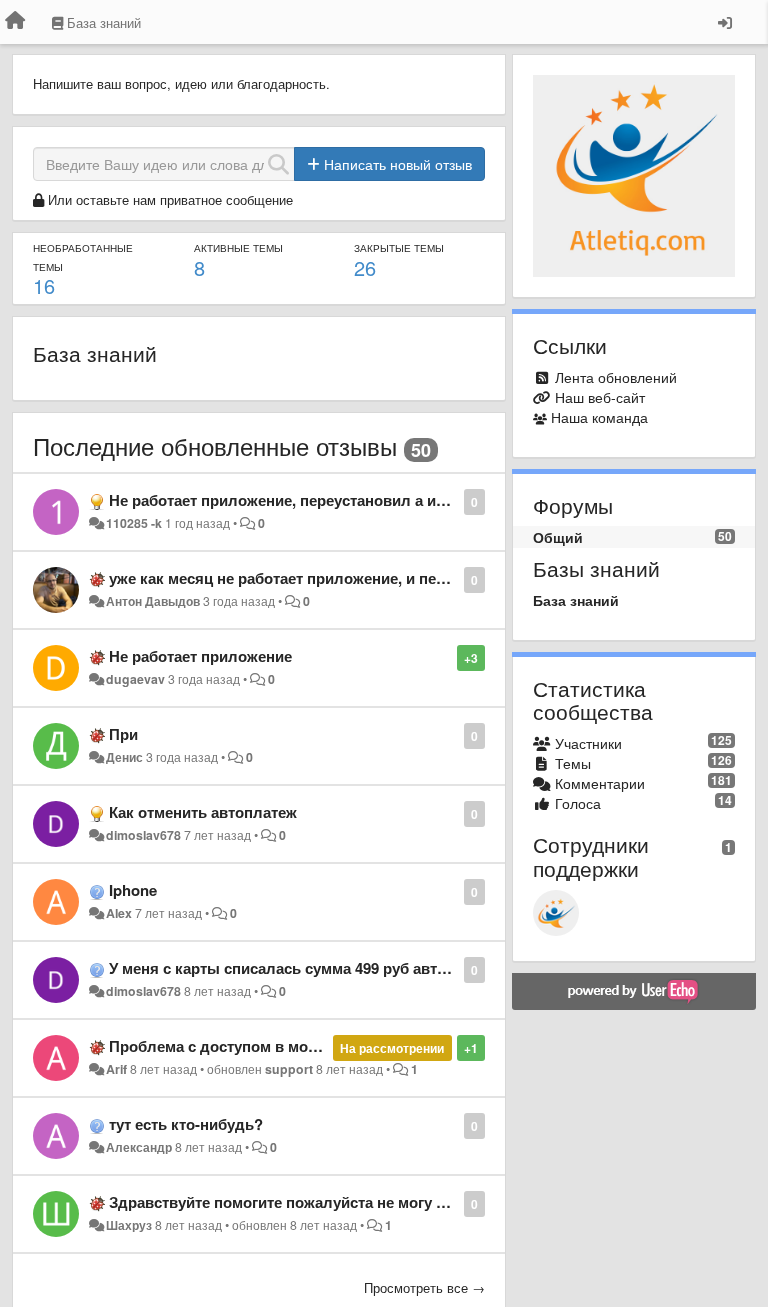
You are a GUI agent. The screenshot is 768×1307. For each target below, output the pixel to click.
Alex (119, 913)
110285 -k (134, 523)
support (289, 1069)
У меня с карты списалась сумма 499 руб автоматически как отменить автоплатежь (416, 968)
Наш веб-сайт (600, 397)
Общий (558, 537)
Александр (139, 1147)
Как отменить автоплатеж (203, 812)
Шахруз (129, 1225)
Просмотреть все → (424, 1287)
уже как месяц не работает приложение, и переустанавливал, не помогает (380, 578)
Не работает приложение (200, 656)
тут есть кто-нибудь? (186, 1124)
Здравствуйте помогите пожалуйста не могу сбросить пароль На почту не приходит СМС (437, 1202)
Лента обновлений (616, 377)
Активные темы (238, 248)
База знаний (95, 353)
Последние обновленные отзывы (215, 445)
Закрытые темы (399, 248)
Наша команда (599, 417)
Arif (116, 1069)
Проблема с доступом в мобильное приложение (287, 1046)
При (123, 734)
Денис (124, 757)
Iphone (133, 890)
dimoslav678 (143, 835)
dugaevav (135, 679)
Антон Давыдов (153, 601)
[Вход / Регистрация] (725, 22)
